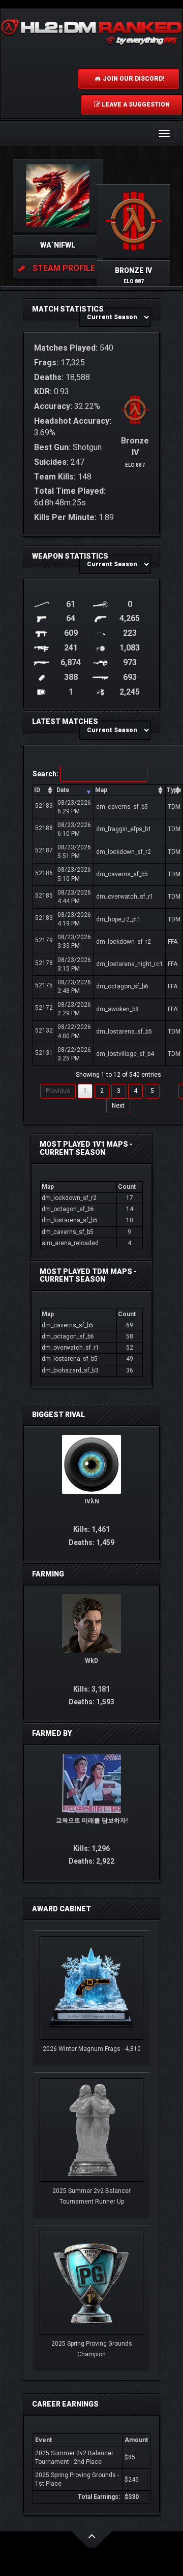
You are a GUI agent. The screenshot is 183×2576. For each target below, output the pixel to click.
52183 (44, 918)
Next (118, 1106)
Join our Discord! (133, 79)
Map (101, 790)
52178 (44, 963)
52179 (44, 940)
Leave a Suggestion (135, 105)
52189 (44, 806)
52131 (44, 1053)
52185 (44, 896)
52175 (44, 985)
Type (174, 790)
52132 (44, 1031)
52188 (44, 828)
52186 (44, 873)
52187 (44, 850)
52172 (44, 1008)
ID (37, 790)
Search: (45, 774)
